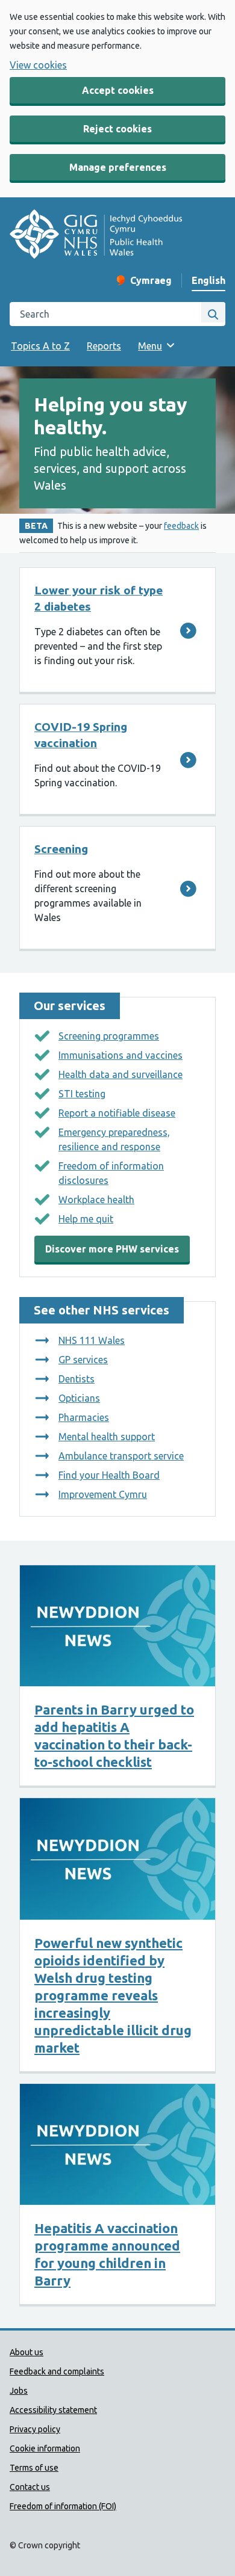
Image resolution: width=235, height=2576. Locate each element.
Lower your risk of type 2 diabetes (99, 598)
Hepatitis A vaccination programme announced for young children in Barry (107, 2254)
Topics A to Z (40, 346)
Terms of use (34, 2468)
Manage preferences (118, 167)
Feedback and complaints (57, 2371)
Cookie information (45, 2448)
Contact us (30, 2487)
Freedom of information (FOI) (63, 2506)
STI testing (82, 1094)
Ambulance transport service (121, 1456)
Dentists (77, 1379)
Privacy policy (35, 2429)
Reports (104, 346)
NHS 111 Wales (92, 1340)
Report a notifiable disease (117, 1113)
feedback (181, 526)
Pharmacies (84, 1417)
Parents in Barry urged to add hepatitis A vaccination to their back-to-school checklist (114, 1736)
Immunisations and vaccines (121, 1055)
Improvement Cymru (103, 1494)
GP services (83, 1360)
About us (27, 2352)
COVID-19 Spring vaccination (81, 735)
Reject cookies (117, 129)
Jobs (19, 2391)
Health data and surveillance (121, 1074)
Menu (150, 346)
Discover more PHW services (112, 1249)
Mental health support (107, 1437)
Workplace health (96, 1200)
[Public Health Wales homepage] (96, 236)
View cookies (38, 65)
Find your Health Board (109, 1475)
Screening (61, 849)
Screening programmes (109, 1036)
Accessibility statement (53, 2410)
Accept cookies (118, 90)
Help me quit (86, 1219)
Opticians (79, 1398)
